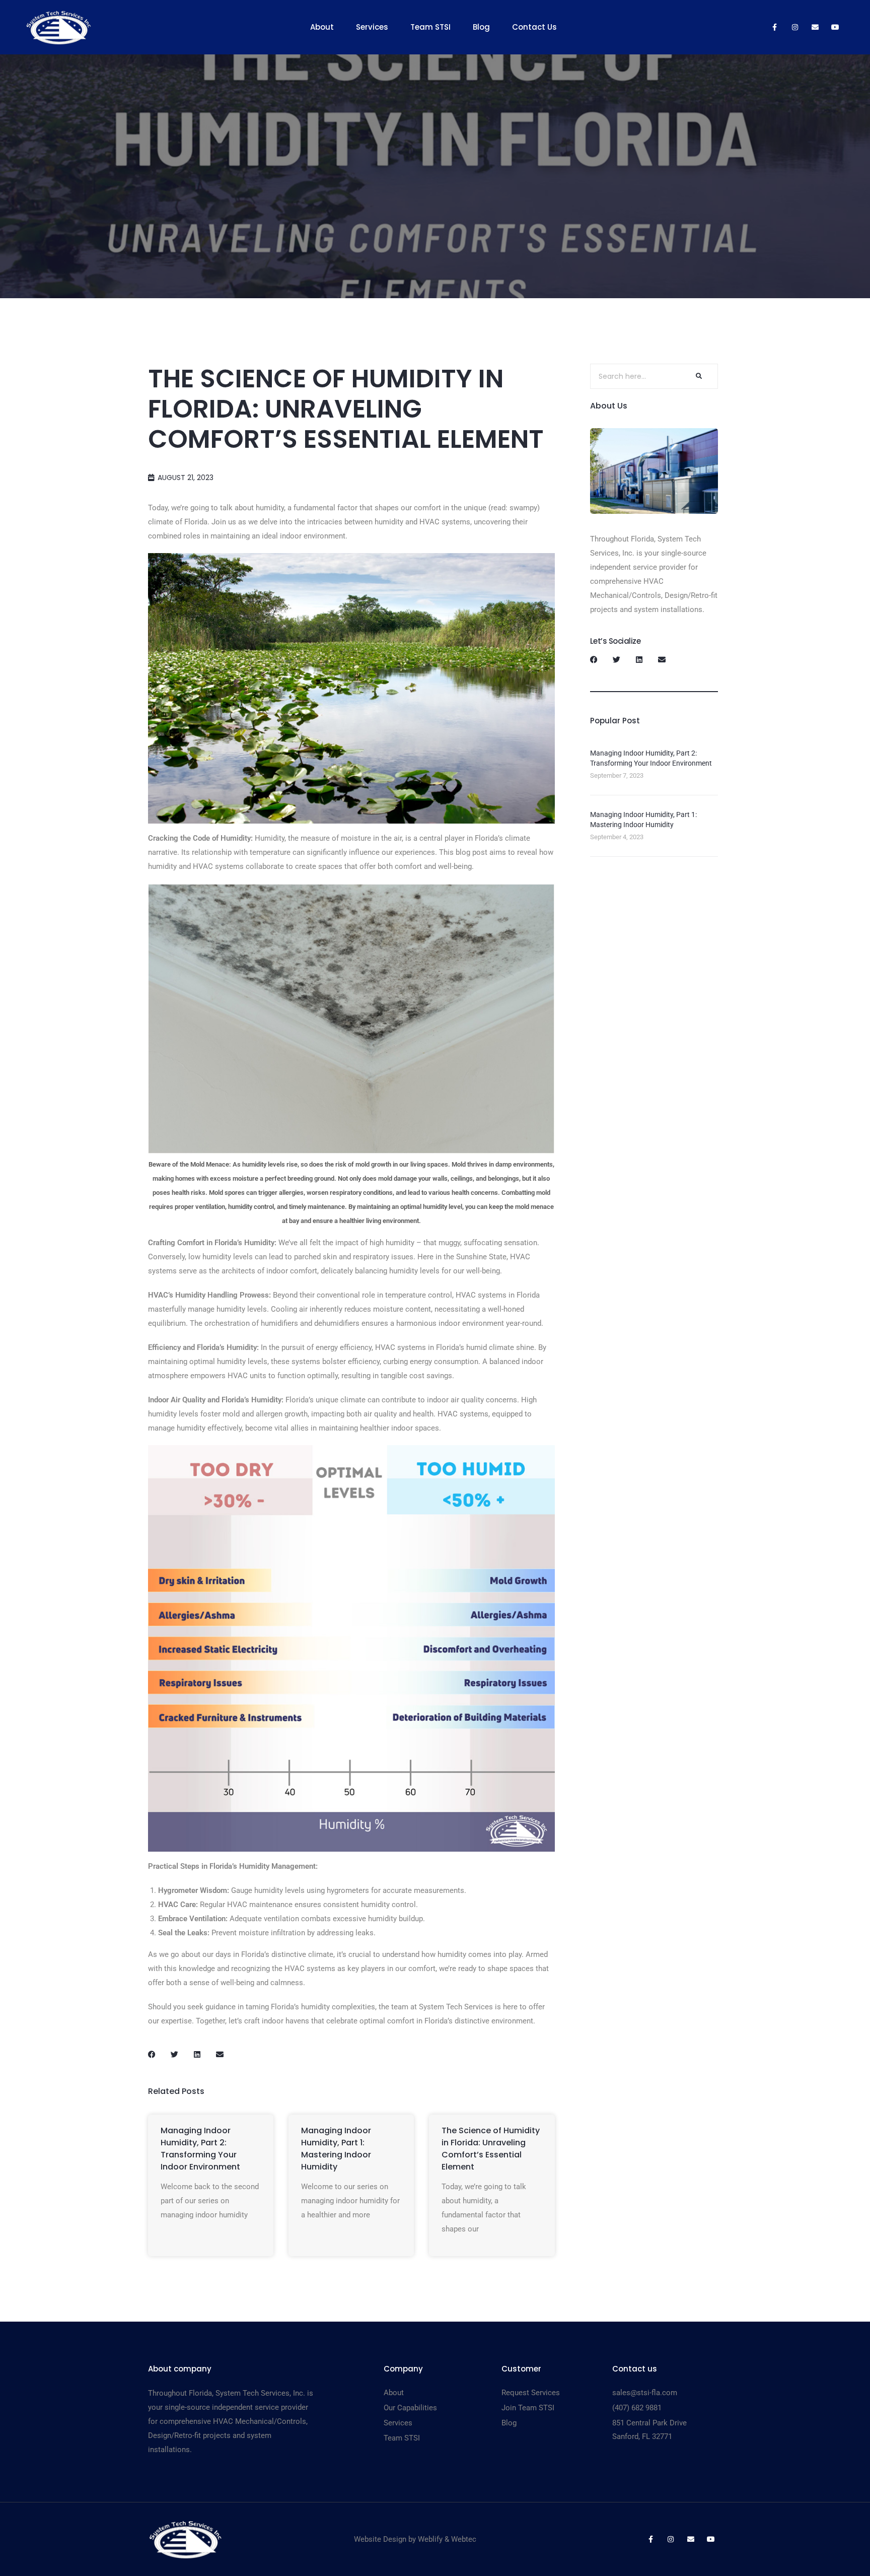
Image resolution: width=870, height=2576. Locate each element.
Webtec (464, 2539)
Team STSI (430, 27)
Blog (481, 27)
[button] (152, 2054)
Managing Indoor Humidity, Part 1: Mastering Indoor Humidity (336, 2149)
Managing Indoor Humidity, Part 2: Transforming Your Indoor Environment (200, 2149)
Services (372, 27)
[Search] (698, 376)
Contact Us (534, 27)
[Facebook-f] (775, 27)
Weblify (430, 2539)
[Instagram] (795, 27)
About (322, 27)
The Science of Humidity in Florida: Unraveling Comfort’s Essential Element (491, 2149)
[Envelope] (815, 27)
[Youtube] (835, 27)
